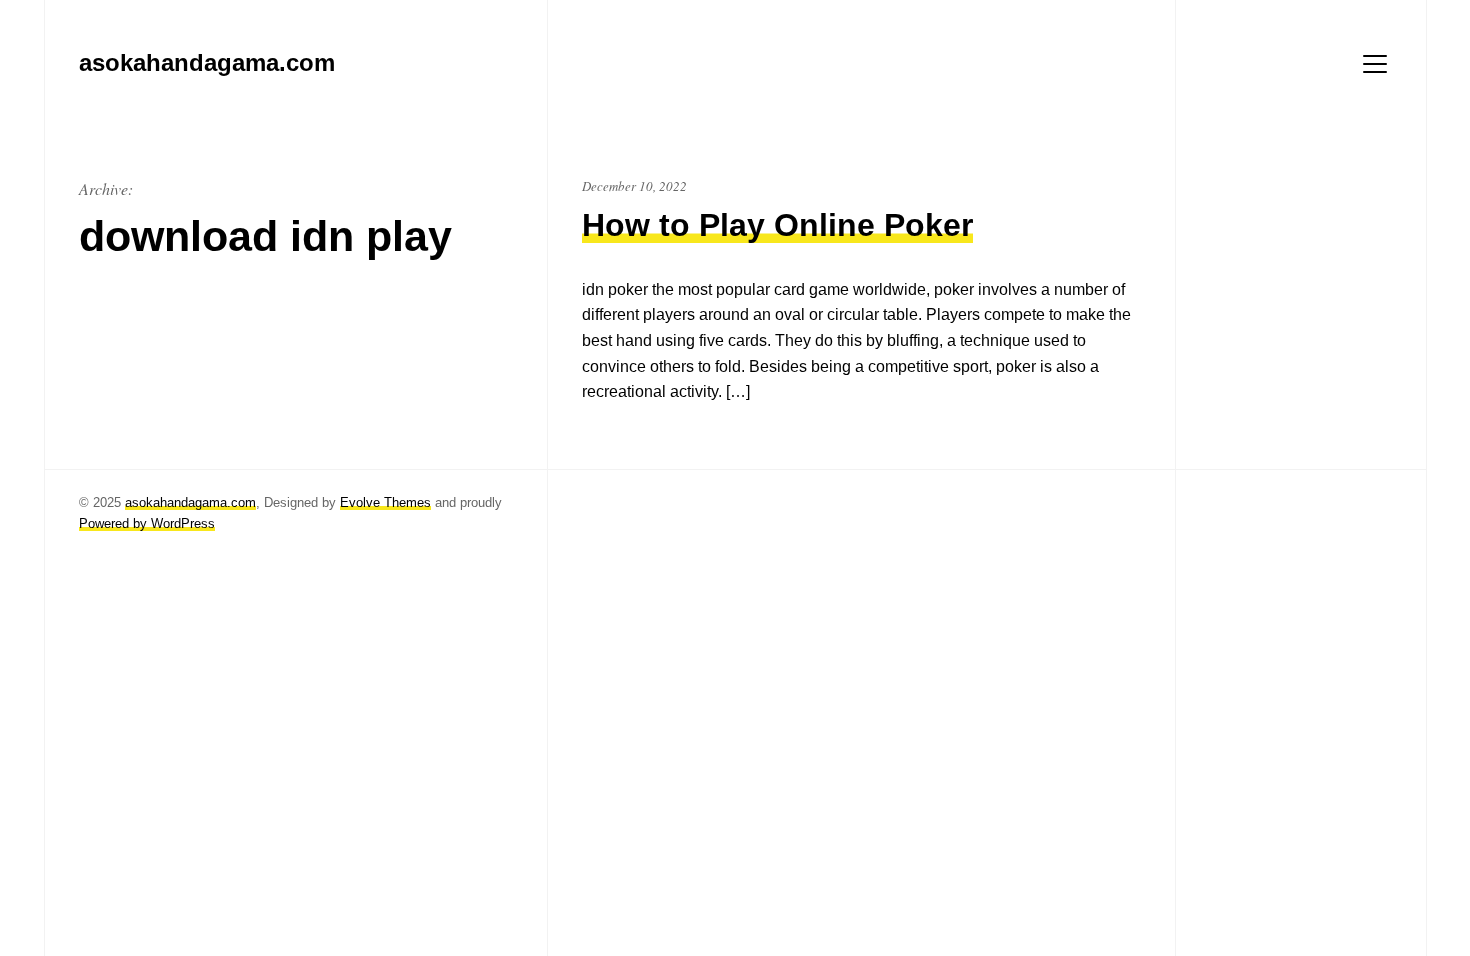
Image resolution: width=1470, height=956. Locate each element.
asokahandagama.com (190, 502)
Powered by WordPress (147, 523)
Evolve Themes (385, 502)
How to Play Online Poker (777, 225)
